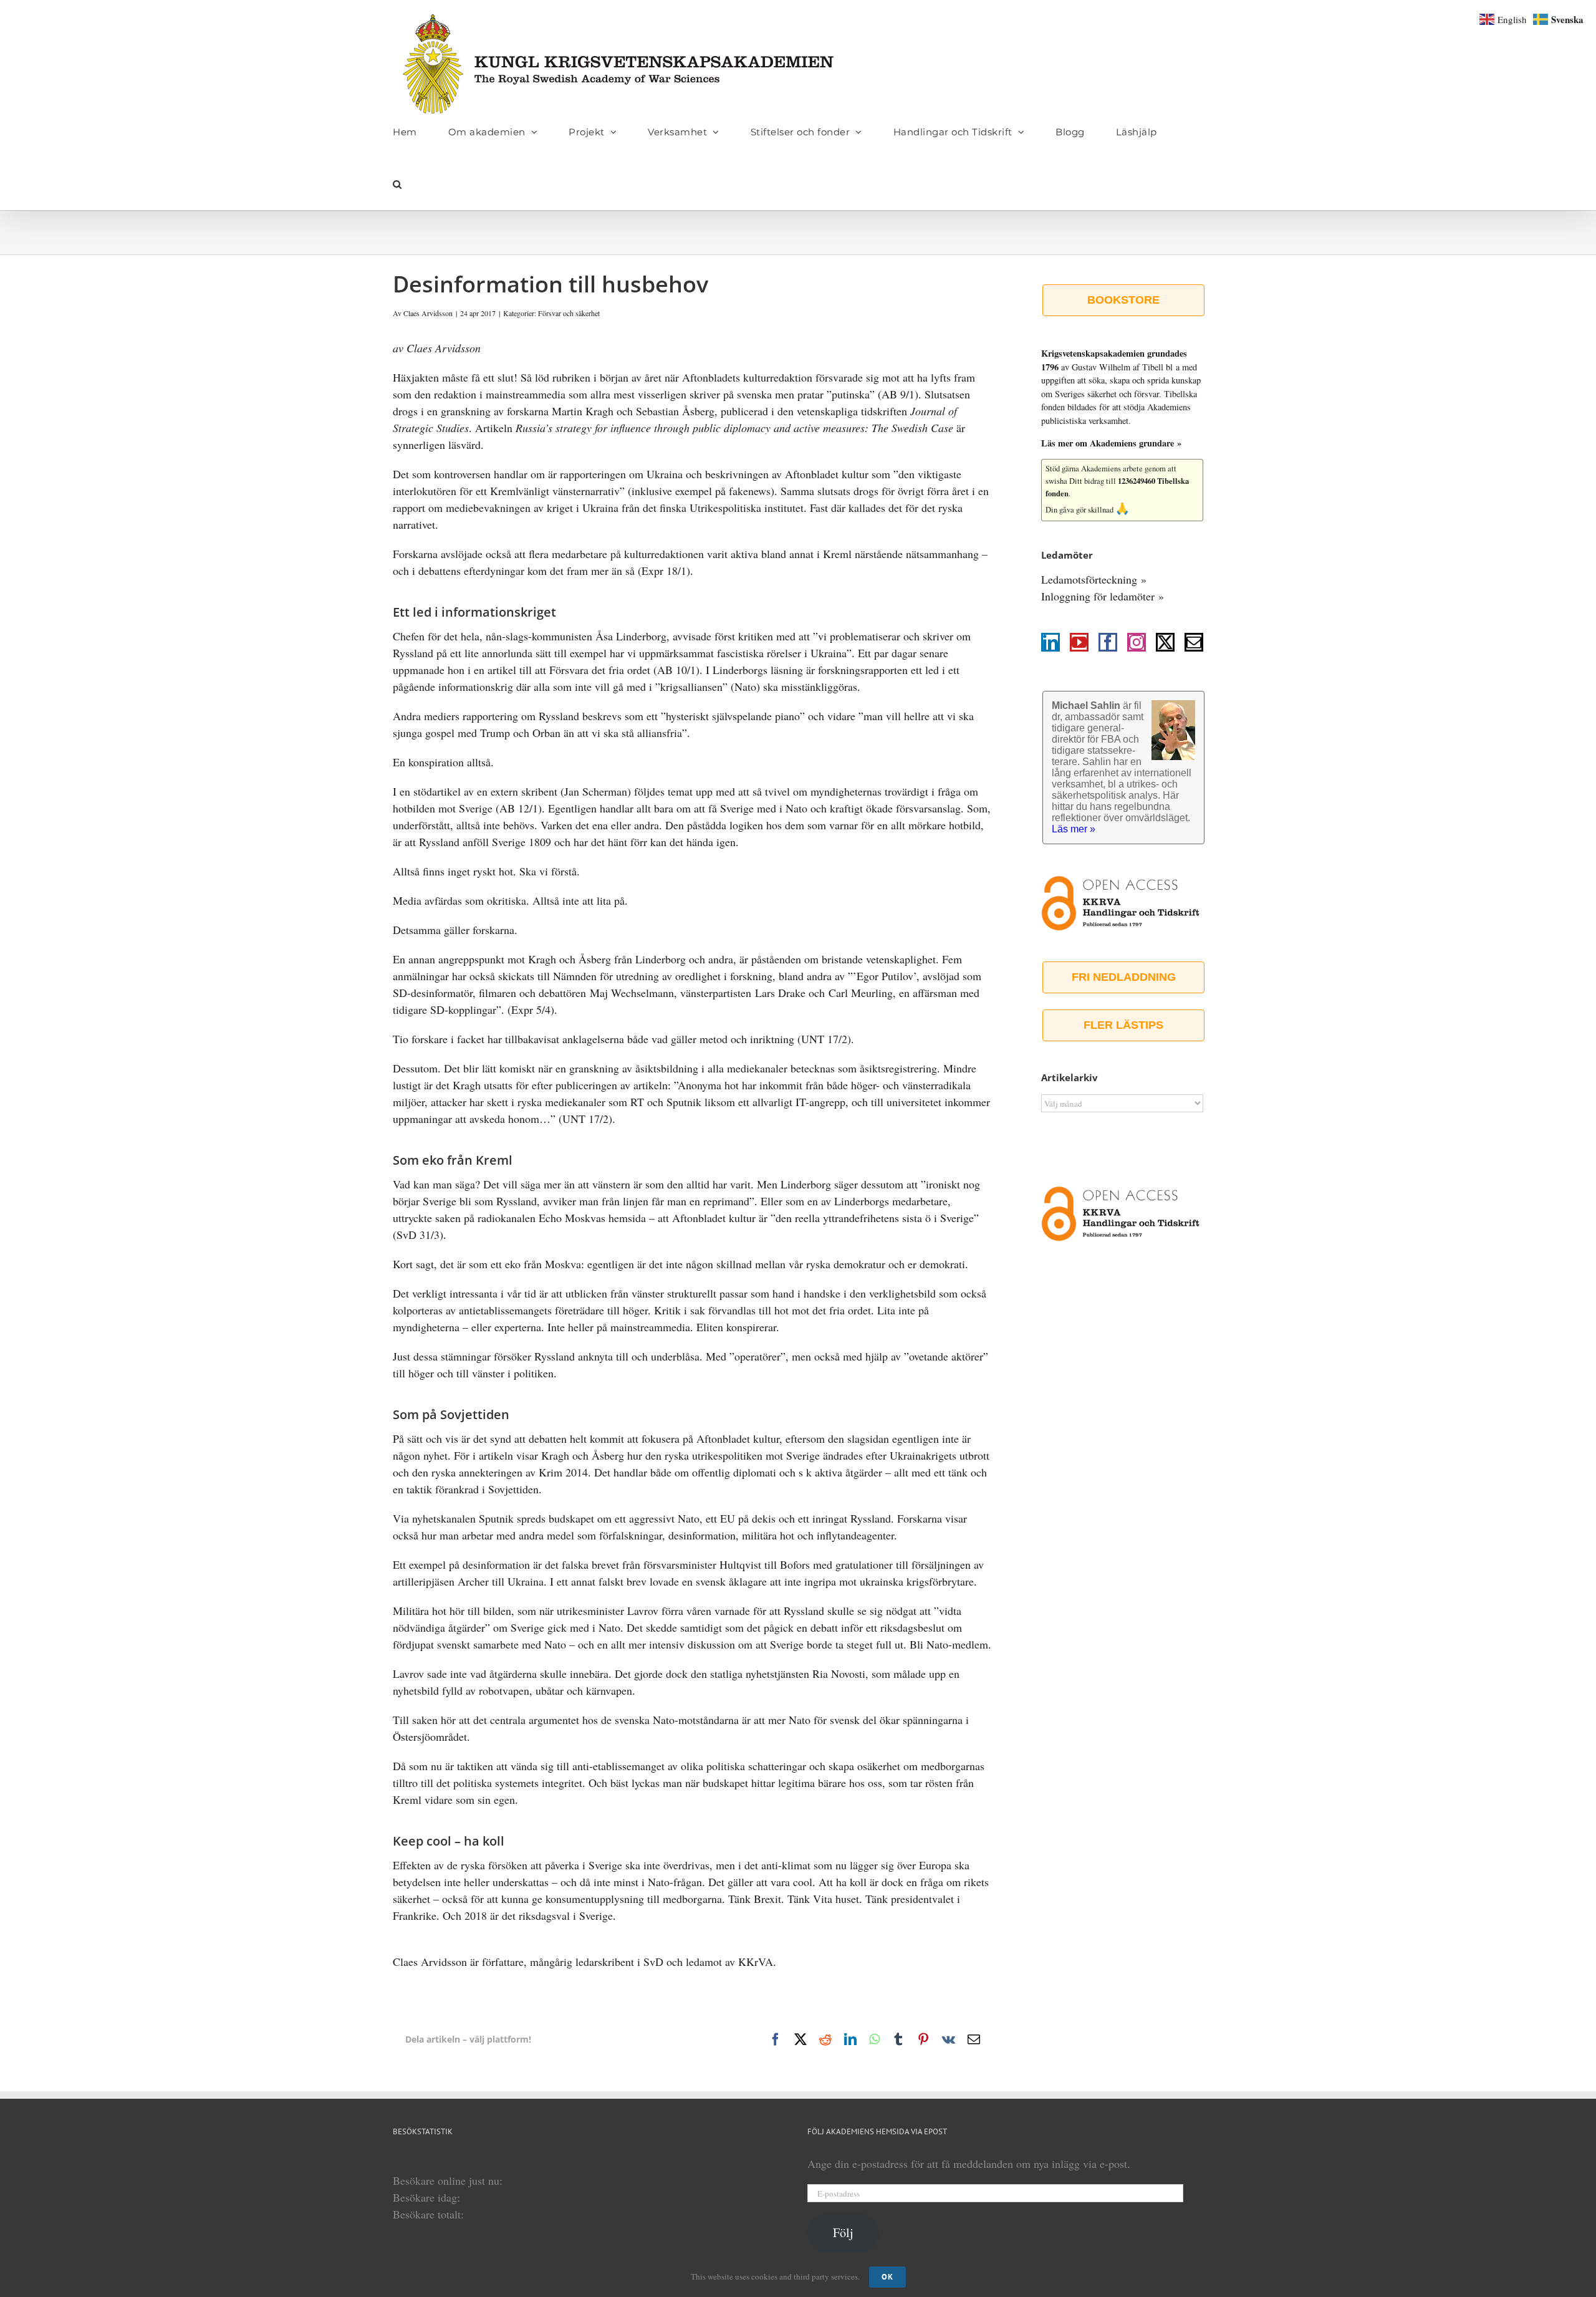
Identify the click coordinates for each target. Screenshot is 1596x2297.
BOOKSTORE (1123, 300)
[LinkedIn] (1050, 642)
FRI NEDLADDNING (1124, 977)
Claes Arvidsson (428, 313)
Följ (843, 2232)
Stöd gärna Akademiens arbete (1094, 469)
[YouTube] (1079, 642)
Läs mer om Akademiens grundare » (1111, 443)
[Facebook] (1108, 642)
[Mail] (1194, 642)
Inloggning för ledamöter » (1103, 596)
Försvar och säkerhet (569, 313)
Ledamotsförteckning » (1094, 579)
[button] (397, 184)
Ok (887, 2277)
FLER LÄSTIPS (1123, 1025)
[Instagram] (1137, 642)
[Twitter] (1165, 642)
